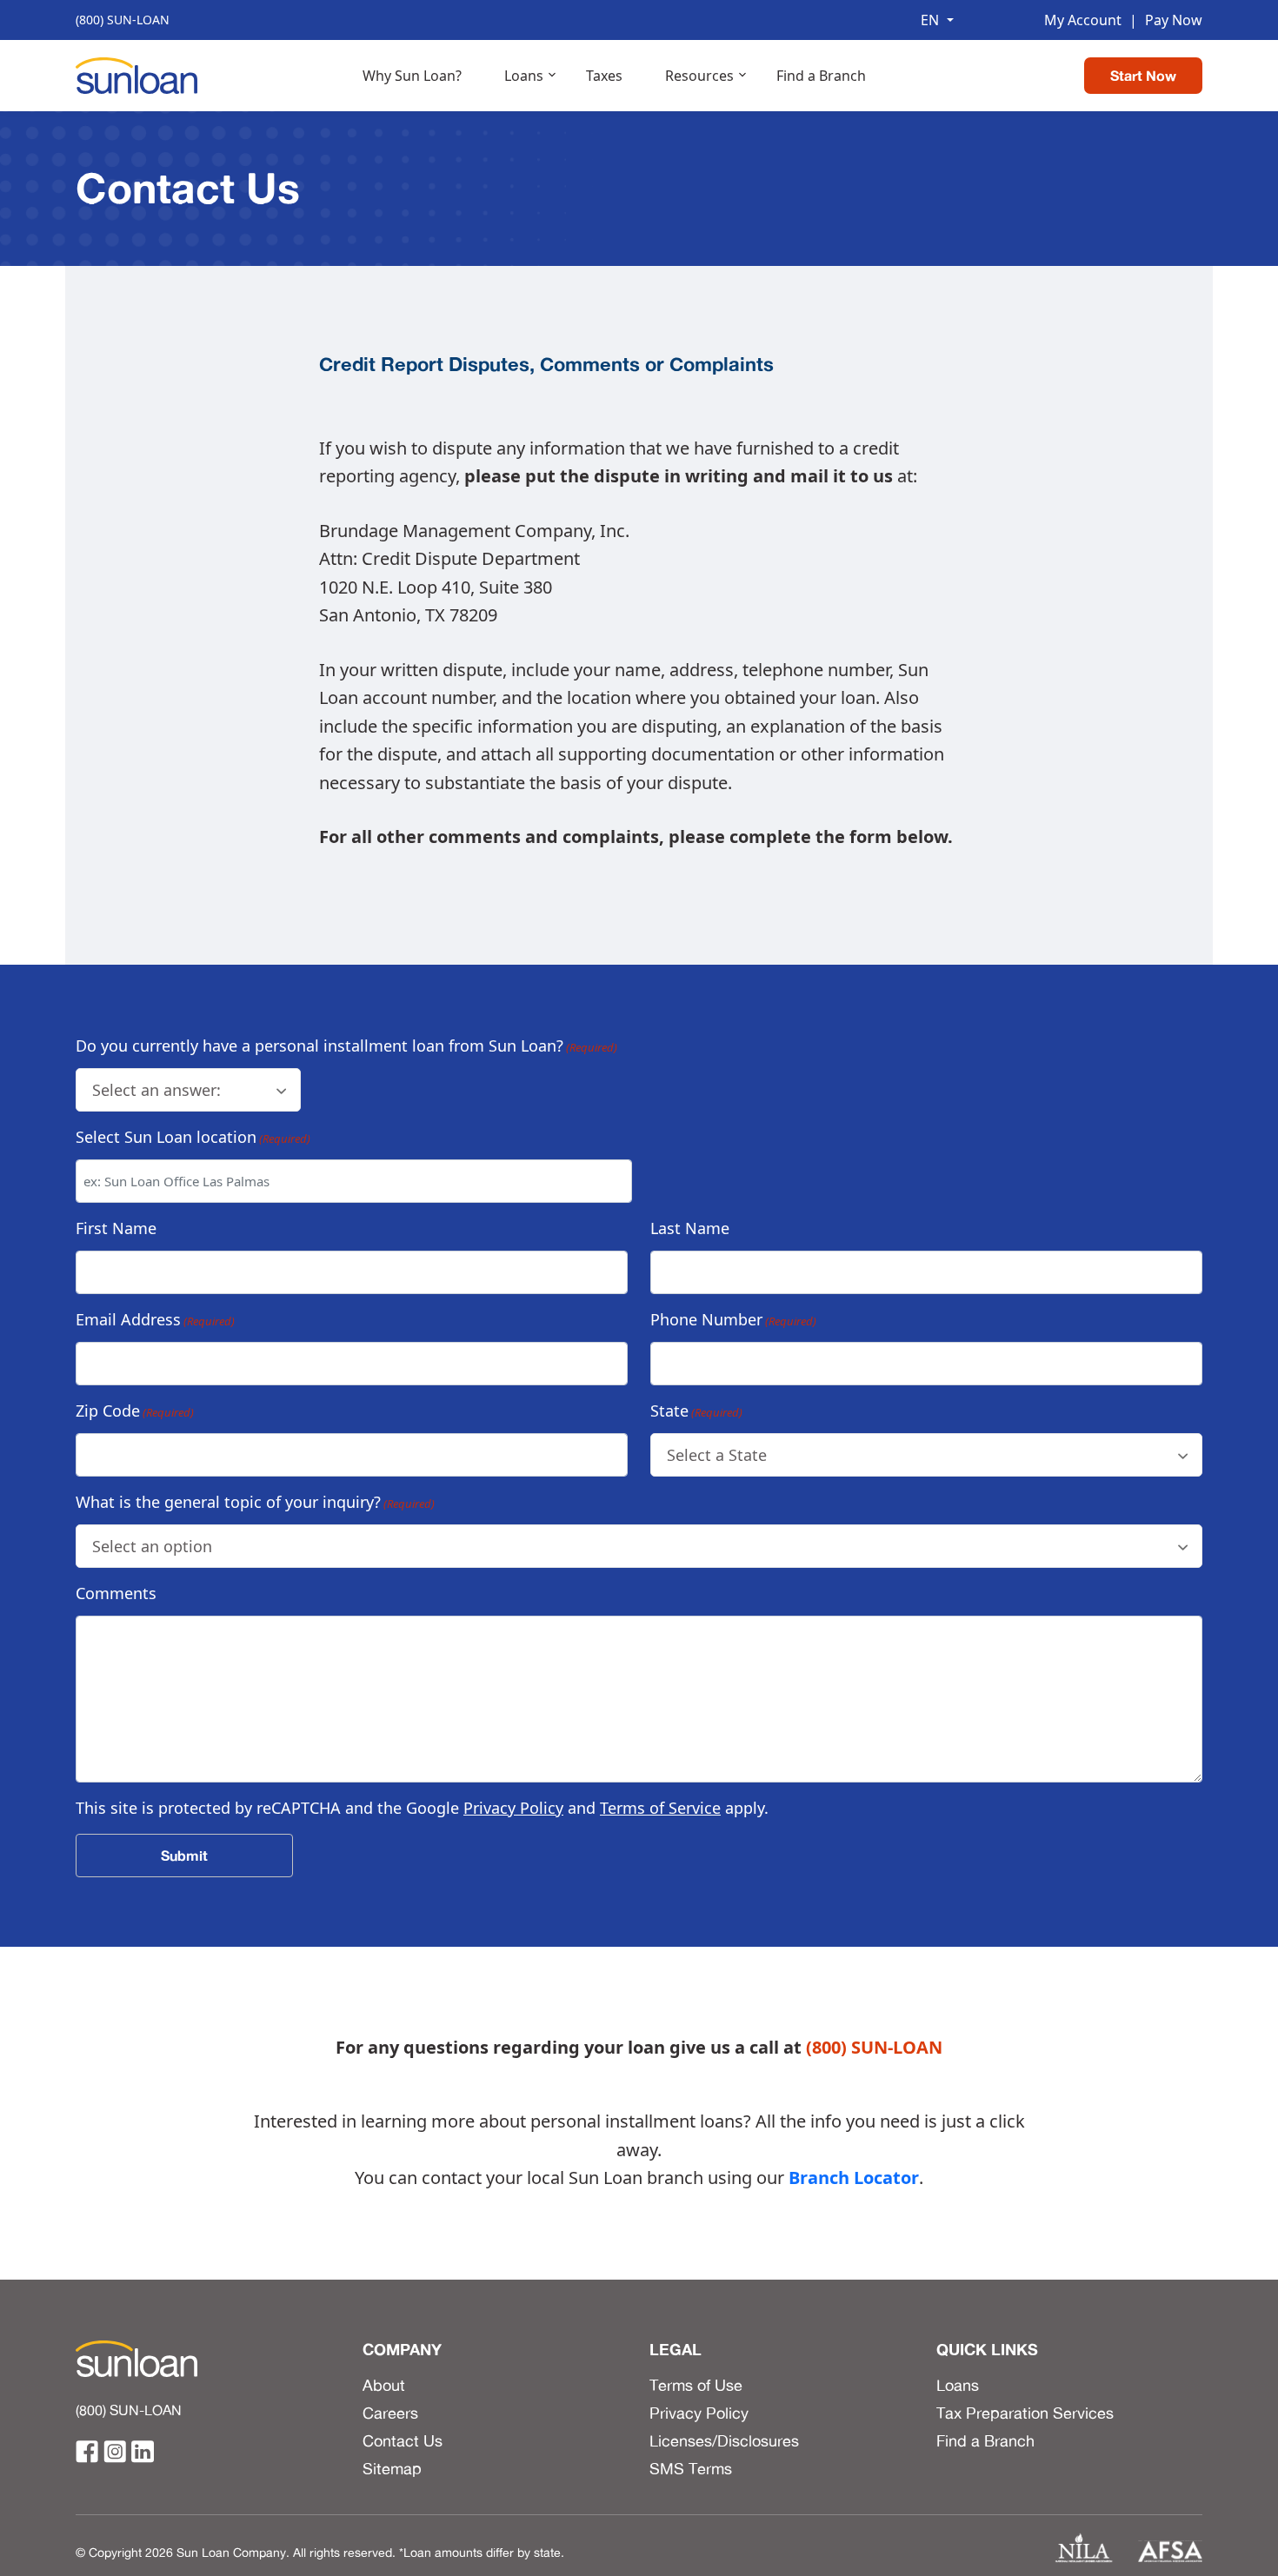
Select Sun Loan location (193, 1137)
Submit (184, 1856)
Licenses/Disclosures (724, 2440)
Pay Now (1166, 20)
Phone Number (733, 1319)
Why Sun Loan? (412, 76)
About (384, 2385)
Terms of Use (696, 2385)
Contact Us (403, 2440)
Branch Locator (854, 2178)
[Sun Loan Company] (136, 74)
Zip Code (135, 1411)
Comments (116, 1593)
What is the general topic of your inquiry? (255, 1502)
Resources (699, 76)
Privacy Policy (513, 1808)
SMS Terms (691, 2468)
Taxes (604, 76)
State (696, 1411)
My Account (1083, 20)
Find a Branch (821, 76)
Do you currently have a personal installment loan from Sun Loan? (346, 1046)
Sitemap (392, 2468)
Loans (524, 76)
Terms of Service (660, 1808)
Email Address (155, 1319)
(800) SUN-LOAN (123, 20)
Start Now (1143, 76)
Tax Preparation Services (1025, 2413)
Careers (390, 2413)
